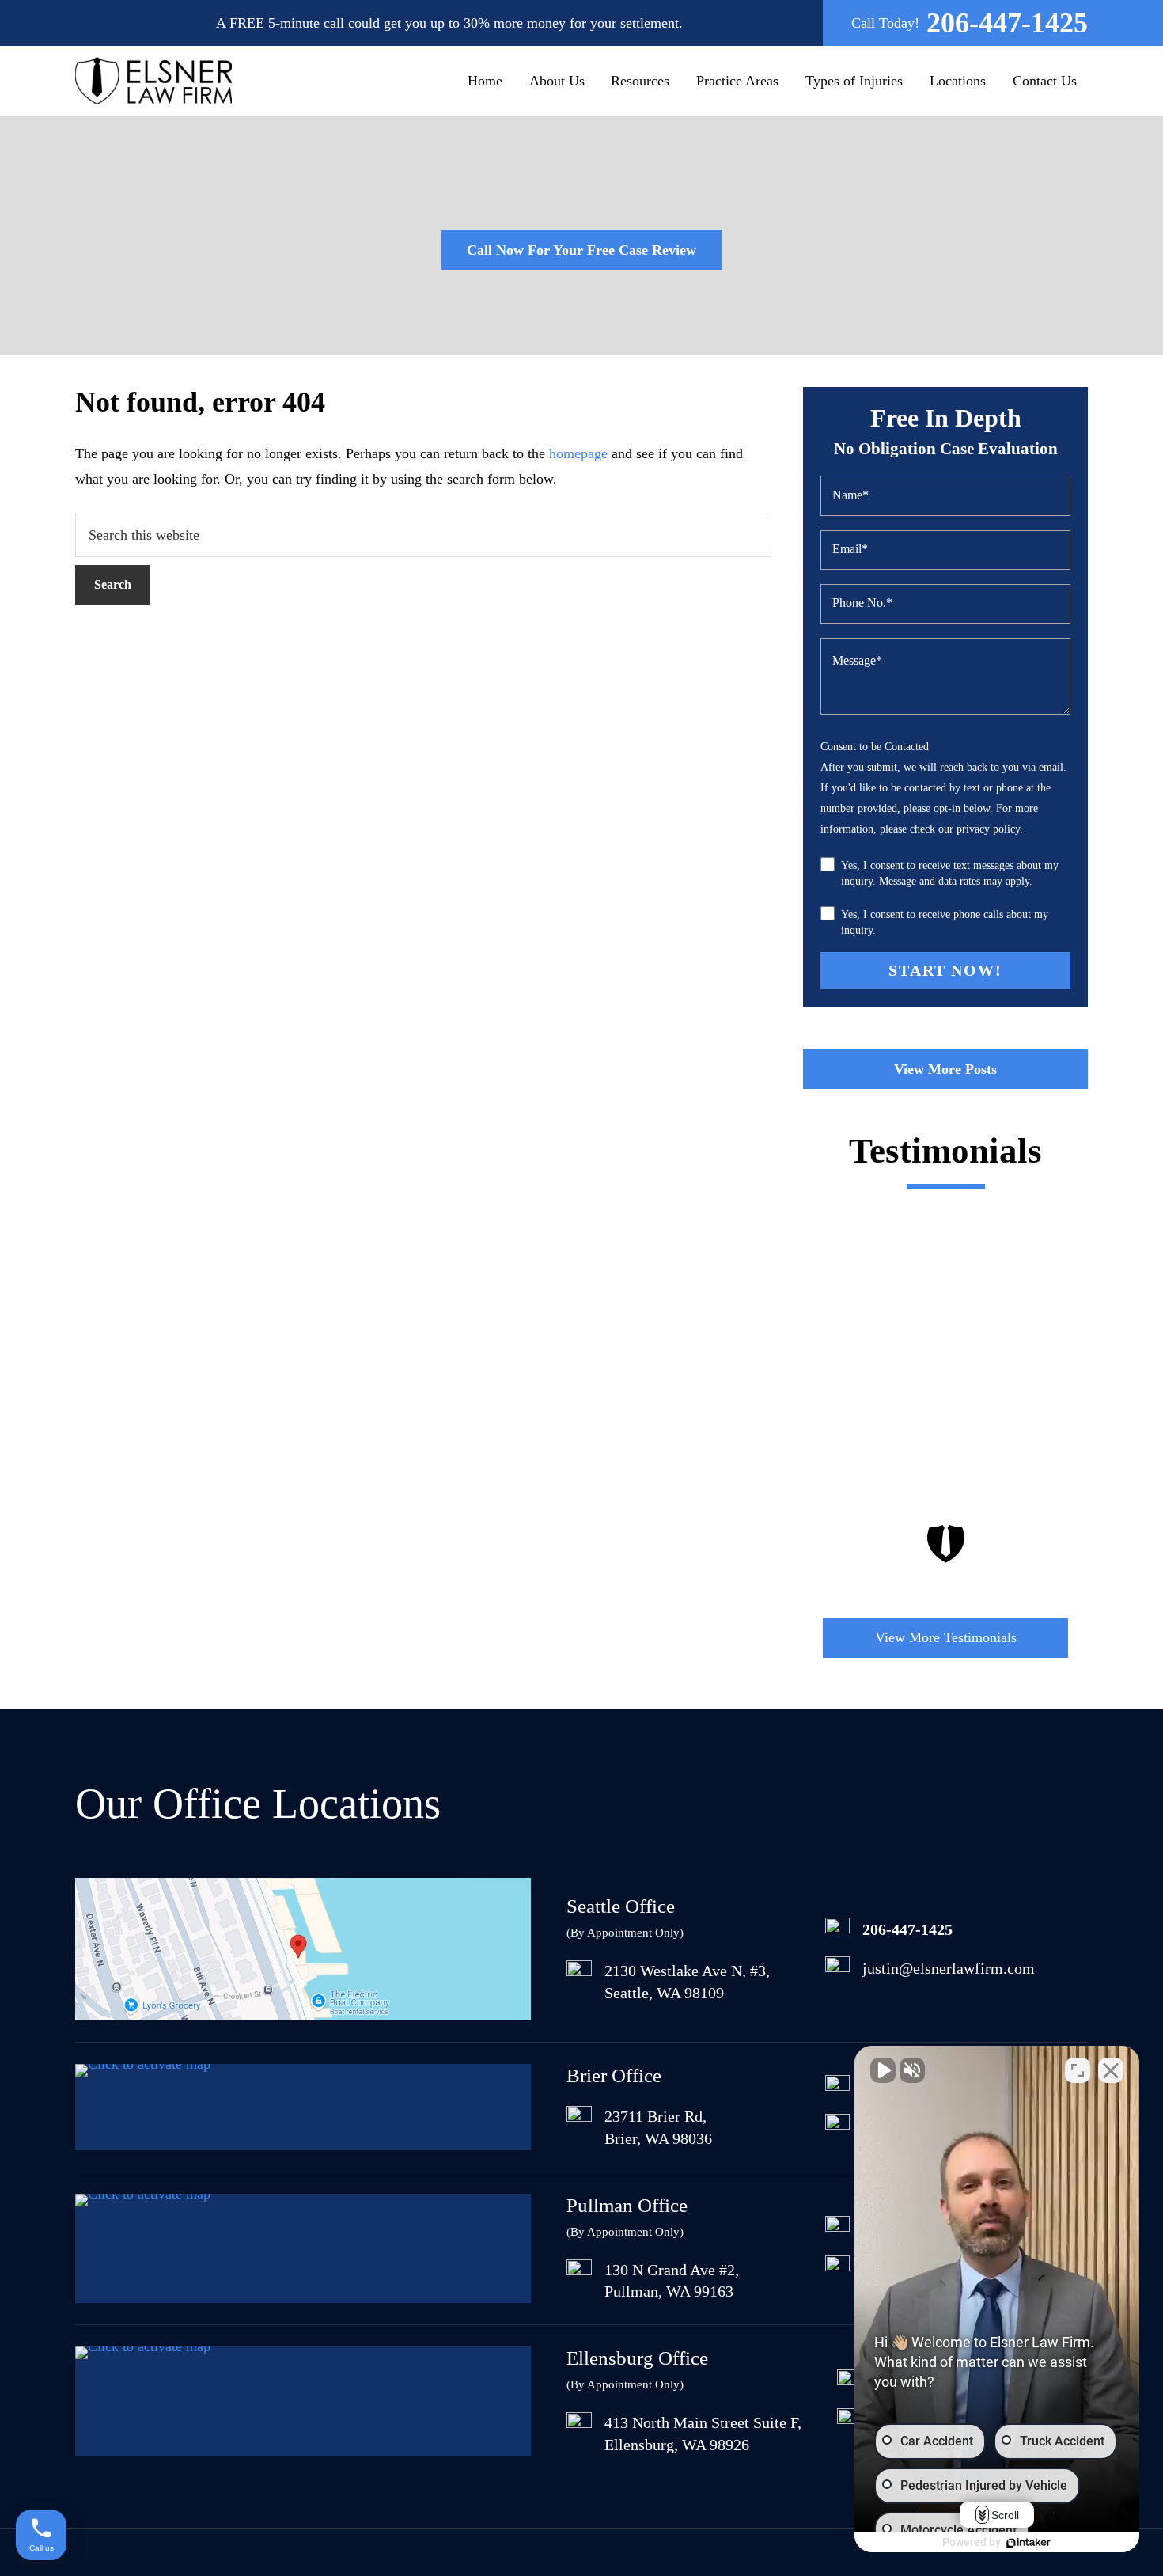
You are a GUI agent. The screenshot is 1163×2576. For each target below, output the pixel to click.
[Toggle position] (1078, 2070)
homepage (578, 453)
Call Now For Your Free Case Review (581, 250)
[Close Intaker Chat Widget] (1111, 2070)
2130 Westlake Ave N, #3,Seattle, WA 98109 (687, 1982)
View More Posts (945, 1069)
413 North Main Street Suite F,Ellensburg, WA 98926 (703, 2434)
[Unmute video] (883, 2070)
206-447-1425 (1007, 23)
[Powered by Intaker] (1029, 2543)
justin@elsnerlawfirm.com (949, 1968)
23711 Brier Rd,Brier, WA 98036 (658, 2127)
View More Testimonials (946, 1637)
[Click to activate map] (303, 2016)
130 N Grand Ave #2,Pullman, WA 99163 (672, 2281)
